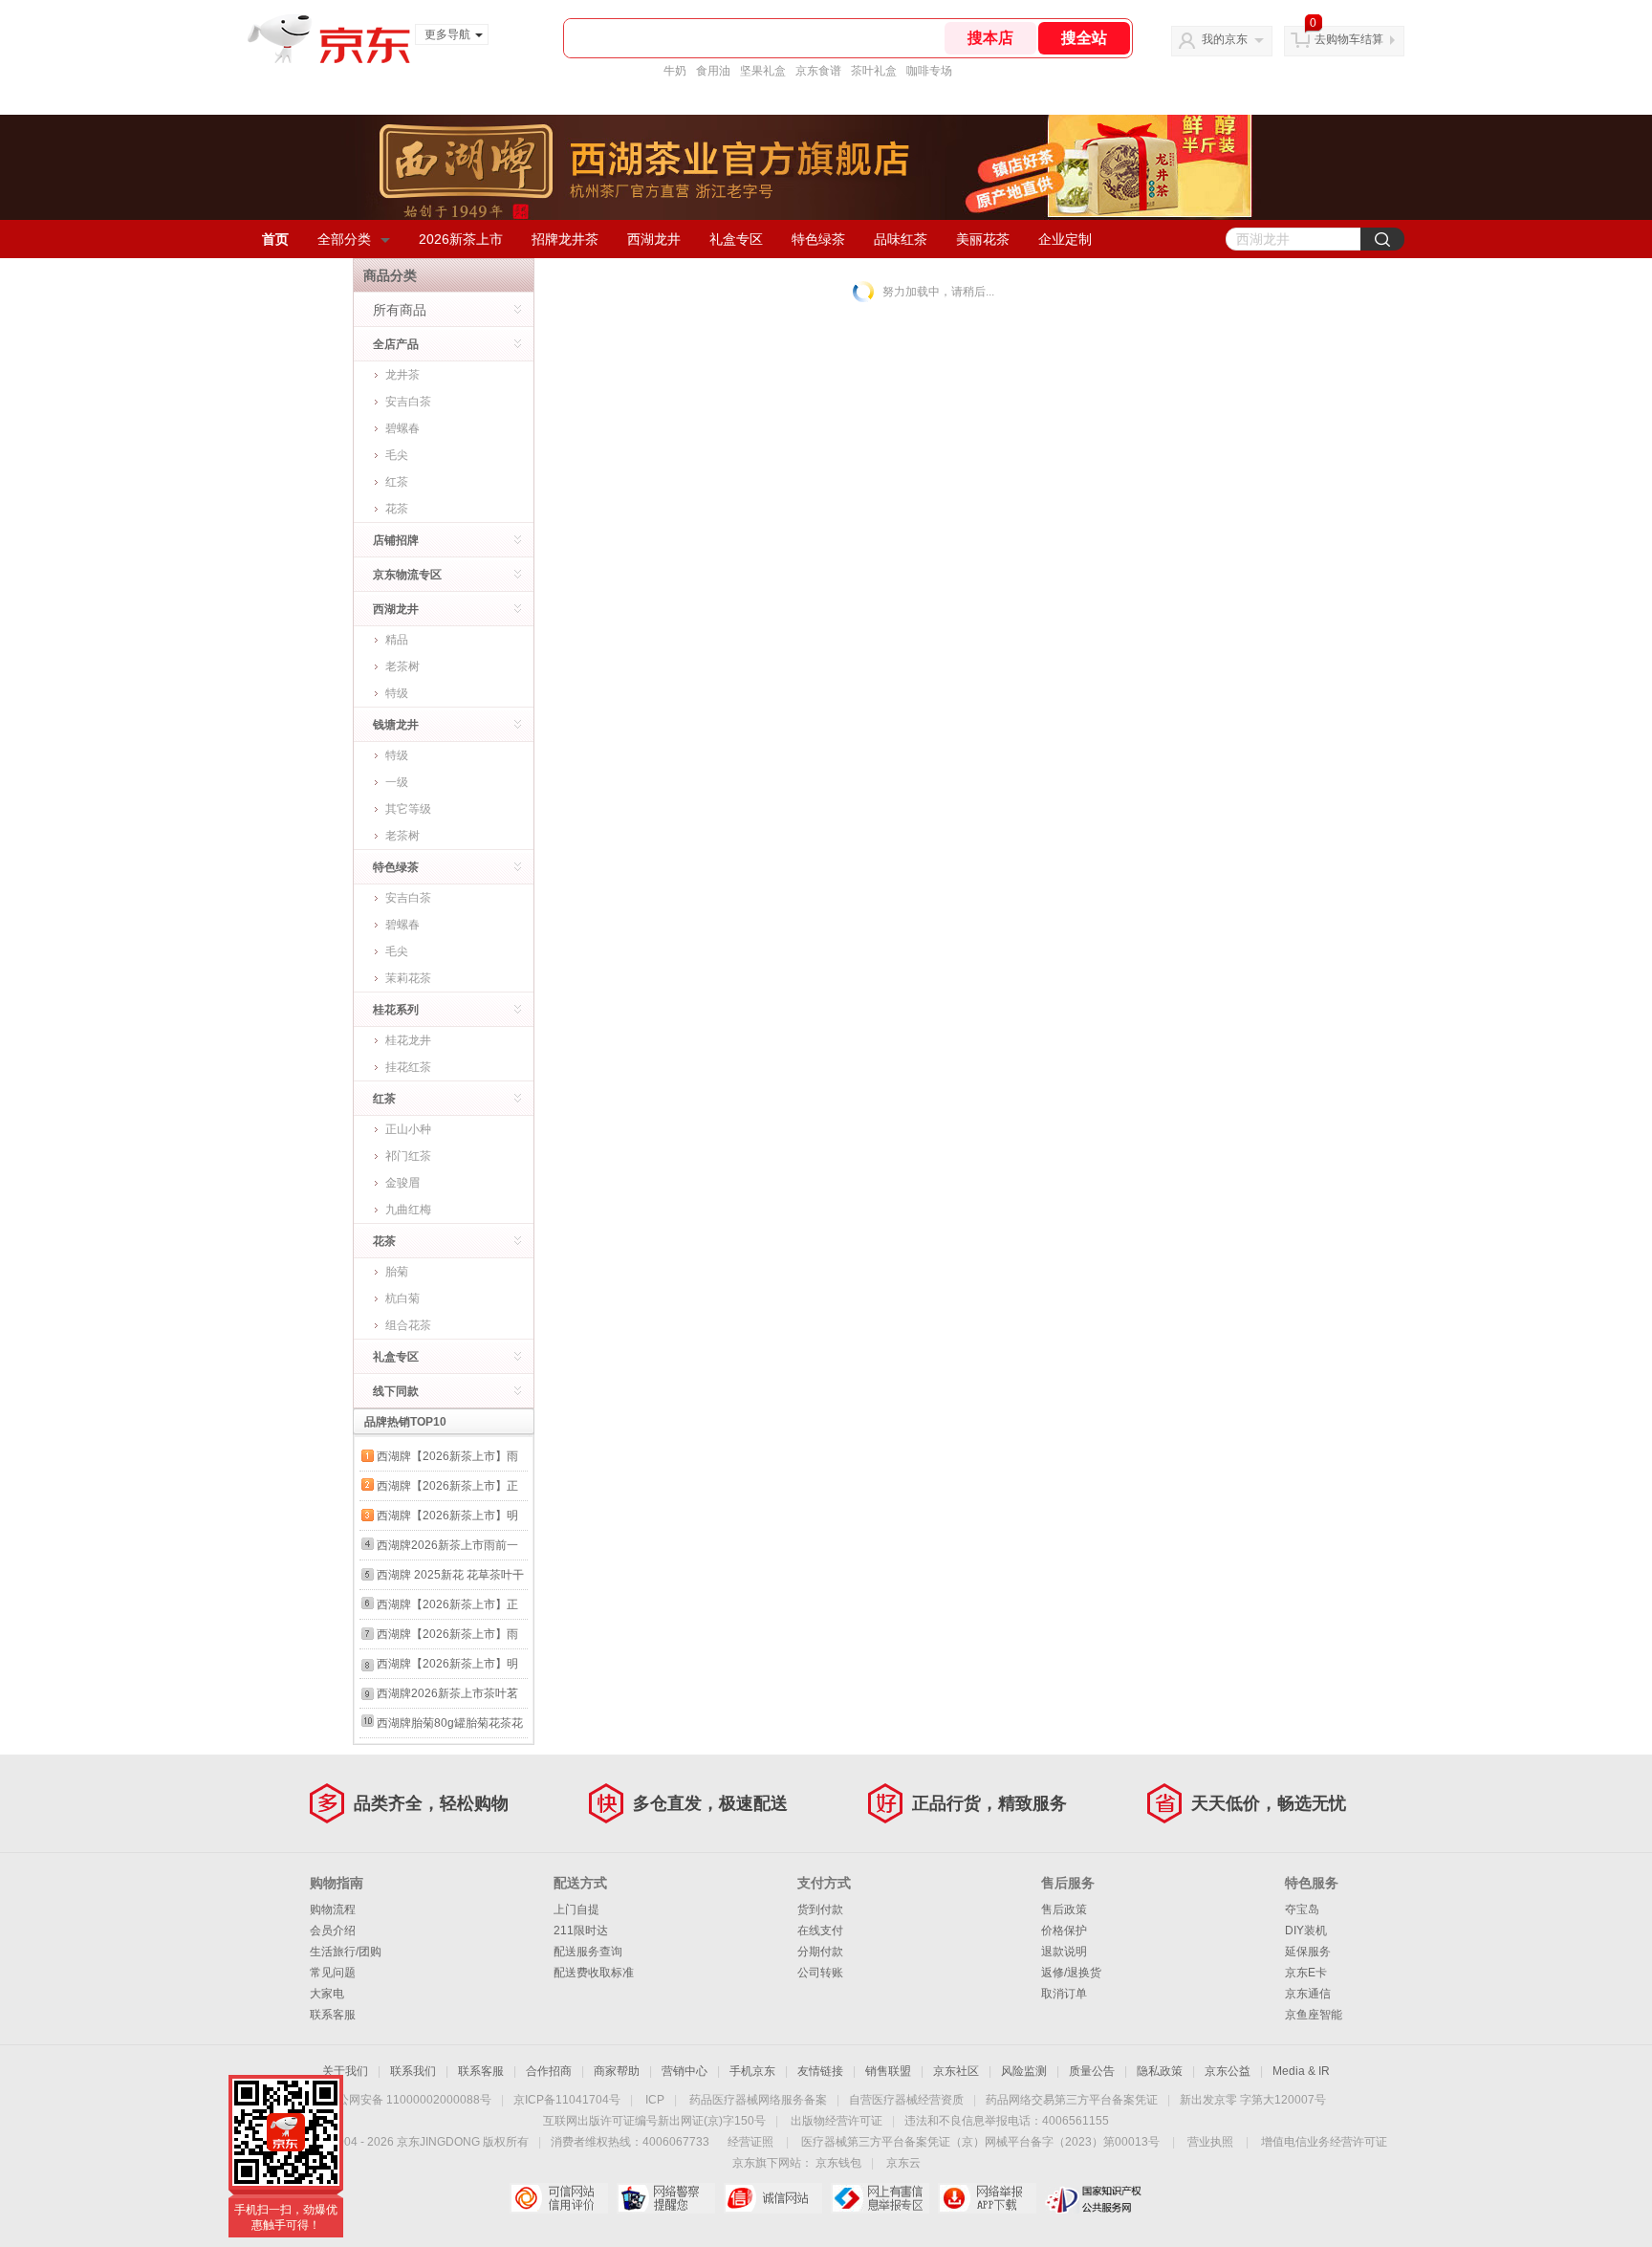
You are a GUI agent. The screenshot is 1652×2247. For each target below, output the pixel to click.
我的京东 (1225, 39)
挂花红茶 (408, 1067)
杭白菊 (402, 1298)
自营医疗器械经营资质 (906, 2100)
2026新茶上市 (461, 239)
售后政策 (1064, 1909)
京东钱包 (838, 2163)
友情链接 (820, 2071)
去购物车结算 (1349, 39)
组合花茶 (408, 1325)
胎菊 (397, 1272)
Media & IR (1301, 2071)
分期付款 (820, 1952)
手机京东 (752, 2071)
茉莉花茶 (408, 978)
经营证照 (750, 2142)
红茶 (397, 482)
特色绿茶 (818, 239)
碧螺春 (402, 428)
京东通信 (1308, 1994)
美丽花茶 (983, 239)
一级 (397, 782)
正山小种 (408, 1129)
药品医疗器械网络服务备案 (758, 2100)
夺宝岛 (1302, 1909)
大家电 (327, 1994)
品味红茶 (901, 239)
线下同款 (396, 1391)
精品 (397, 640)
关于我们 (345, 2071)
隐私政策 (1160, 2071)
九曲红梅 (408, 1210)
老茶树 (402, 666)
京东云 (903, 2163)
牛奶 (675, 71)
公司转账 (820, 1973)
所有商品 (400, 310)
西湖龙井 (654, 239)
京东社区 (956, 2071)
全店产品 (396, 344)
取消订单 (1064, 1994)
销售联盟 (888, 2071)
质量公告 (1092, 2071)
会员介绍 (333, 1931)
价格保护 (1064, 1931)
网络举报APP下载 (987, 2198)
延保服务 (1308, 1952)
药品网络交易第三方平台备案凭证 (1072, 2100)
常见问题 (333, 1973)
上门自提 (576, 1909)
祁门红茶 (408, 1156)
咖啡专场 (929, 71)
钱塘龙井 (396, 725)
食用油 (713, 71)
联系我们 (413, 2071)
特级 (397, 693)
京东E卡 (1306, 1973)
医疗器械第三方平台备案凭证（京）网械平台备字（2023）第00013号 (980, 2142)
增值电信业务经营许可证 (1324, 2142)
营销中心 (685, 2071)
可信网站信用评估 (559, 2198)
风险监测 (1024, 2071)
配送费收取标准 (594, 1973)
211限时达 (581, 1931)
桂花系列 (396, 1010)
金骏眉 (402, 1183)
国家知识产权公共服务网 (1094, 2198)
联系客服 (333, 2015)
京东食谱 (818, 71)
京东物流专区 (407, 575)
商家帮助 (617, 2071)
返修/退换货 (1071, 1973)
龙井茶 (402, 375)
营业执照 (1210, 2142)
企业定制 (1065, 239)
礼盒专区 (736, 239)
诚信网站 (773, 2198)
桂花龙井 (408, 1040)
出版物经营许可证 (837, 2121)
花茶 (397, 509)
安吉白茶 (408, 402)
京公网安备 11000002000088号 (409, 2100)
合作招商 (549, 2071)
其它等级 (408, 809)
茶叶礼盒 (874, 71)
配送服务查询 (588, 1952)
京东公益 (1228, 2071)
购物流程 (333, 1909)
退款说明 (1064, 1952)
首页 (275, 239)
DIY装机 (1306, 1931)
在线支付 (820, 1931)
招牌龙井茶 (565, 239)
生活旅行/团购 (346, 1952)
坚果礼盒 (763, 71)
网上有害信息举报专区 (880, 2198)
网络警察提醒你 (666, 2198)
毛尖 (397, 455)
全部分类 (344, 239)
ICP (655, 2100)
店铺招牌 (396, 540)
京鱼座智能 (1314, 2015)
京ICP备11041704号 (567, 2100)
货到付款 (820, 1909)
